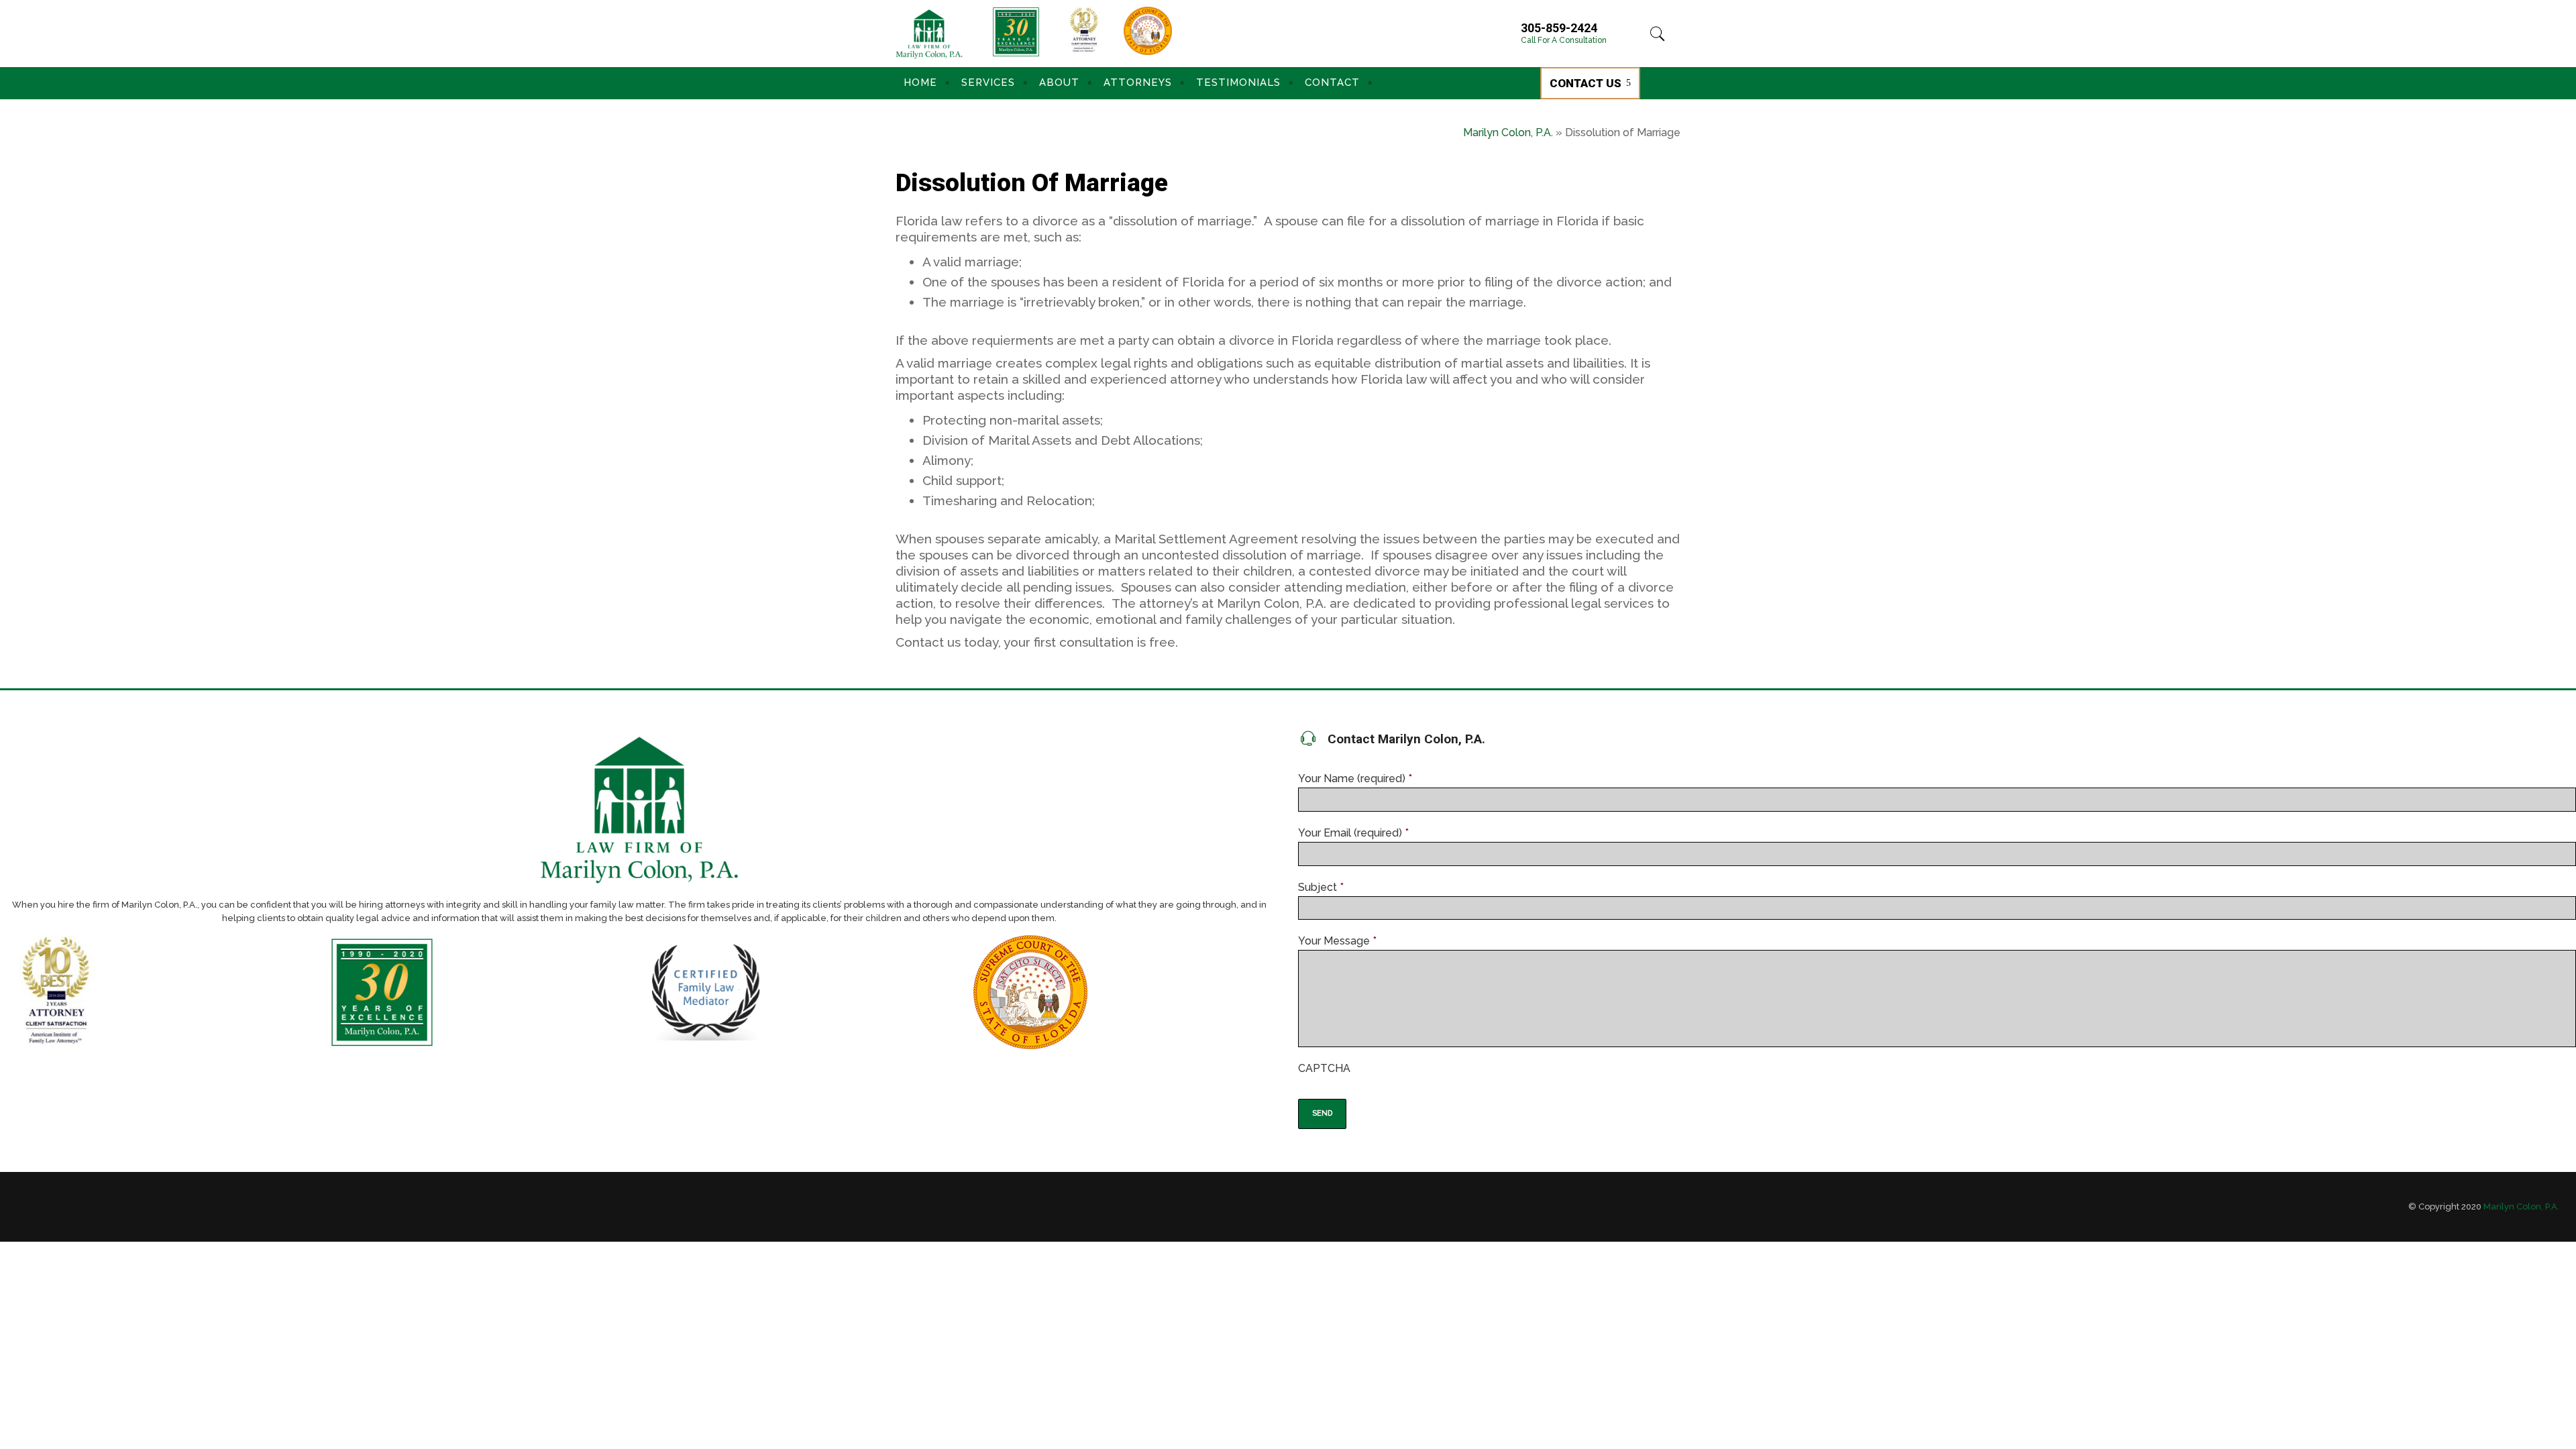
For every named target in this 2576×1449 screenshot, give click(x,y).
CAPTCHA (1324, 1068)
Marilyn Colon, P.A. (1508, 132)
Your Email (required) (1353, 833)
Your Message (1337, 941)
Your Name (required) (1355, 779)
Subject (1321, 887)
